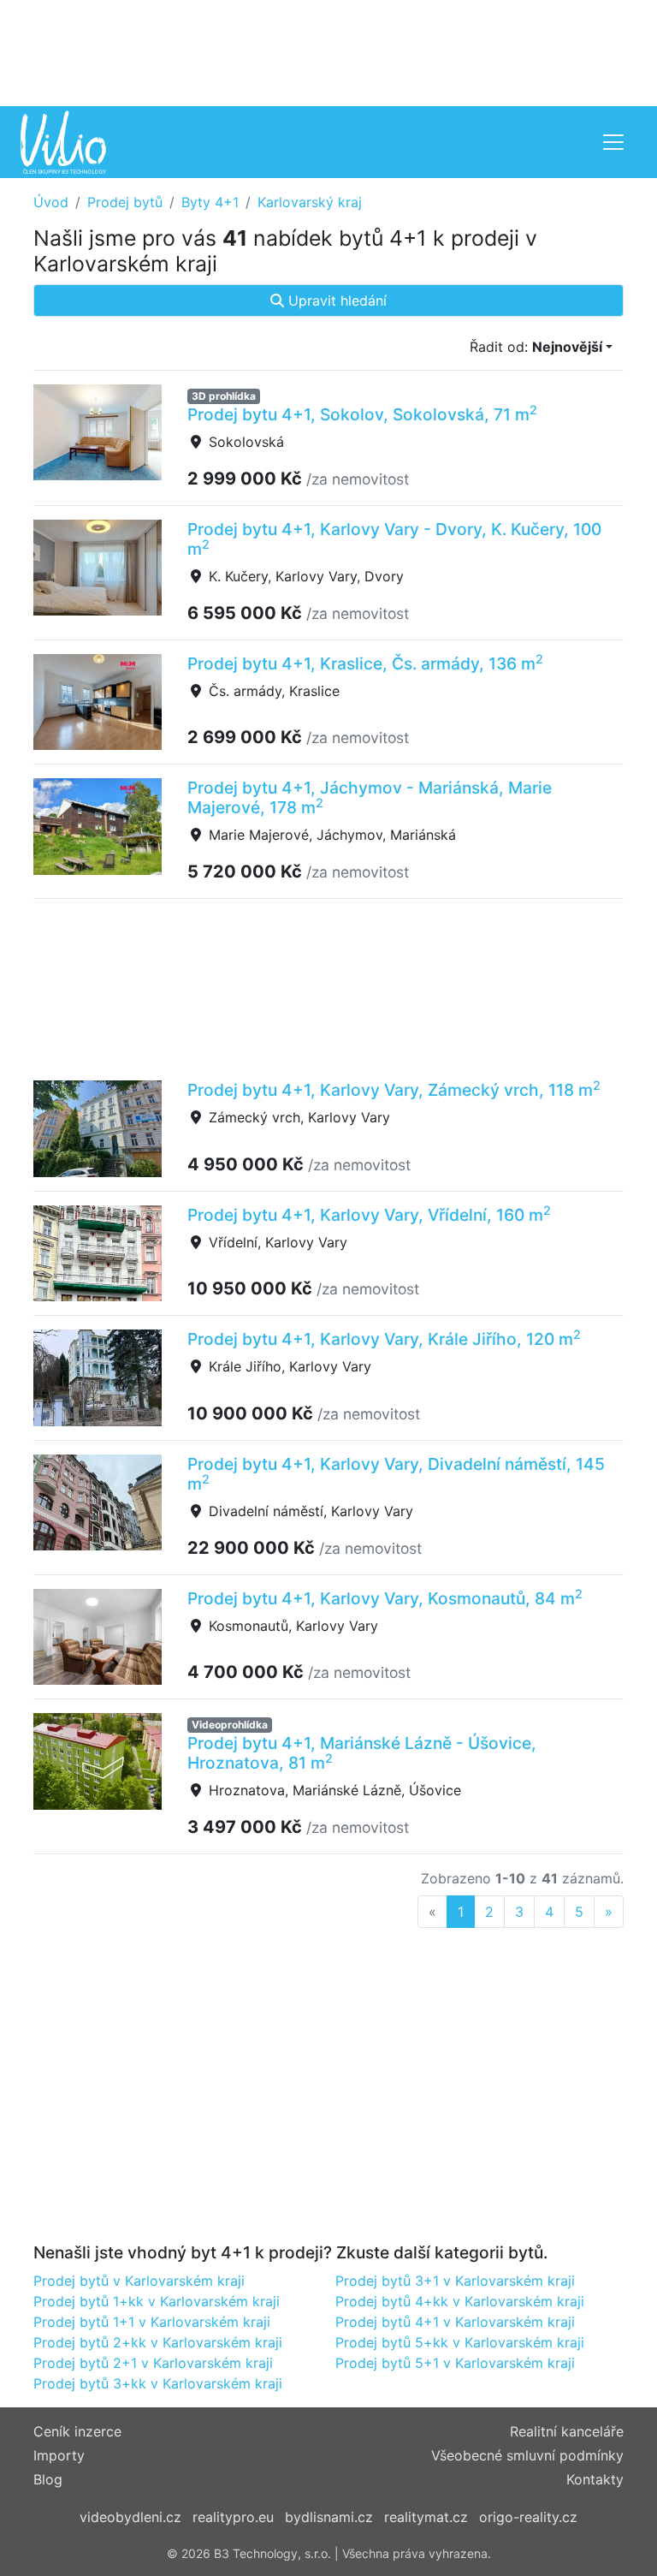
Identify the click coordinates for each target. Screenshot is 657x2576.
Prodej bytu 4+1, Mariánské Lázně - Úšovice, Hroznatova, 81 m (362, 1753)
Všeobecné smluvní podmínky (527, 2455)
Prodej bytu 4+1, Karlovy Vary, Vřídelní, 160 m (369, 1215)
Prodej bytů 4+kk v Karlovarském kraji (460, 2301)
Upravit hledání (335, 300)
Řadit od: (536, 347)
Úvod (51, 202)
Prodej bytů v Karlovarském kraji (139, 2281)
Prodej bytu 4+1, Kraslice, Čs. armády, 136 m (365, 663)
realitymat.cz (426, 2517)
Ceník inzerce (77, 2431)
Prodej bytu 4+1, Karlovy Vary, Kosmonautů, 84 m (385, 1598)
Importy (59, 2455)
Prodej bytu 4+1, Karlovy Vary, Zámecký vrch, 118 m (394, 1090)
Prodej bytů (125, 202)
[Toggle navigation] (613, 142)
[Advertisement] (328, 51)
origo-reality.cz (528, 2517)
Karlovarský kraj (310, 202)
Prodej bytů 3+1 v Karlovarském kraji (455, 2281)
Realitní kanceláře (567, 2431)
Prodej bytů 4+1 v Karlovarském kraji (455, 2322)
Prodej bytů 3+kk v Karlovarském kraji (158, 2383)
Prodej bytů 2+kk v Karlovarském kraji (158, 2342)
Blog (48, 2479)
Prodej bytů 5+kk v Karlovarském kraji (460, 2342)
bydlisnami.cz (329, 2517)
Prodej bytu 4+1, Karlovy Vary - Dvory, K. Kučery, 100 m (394, 539)
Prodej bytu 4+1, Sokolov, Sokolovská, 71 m (362, 414)
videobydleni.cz (130, 2517)
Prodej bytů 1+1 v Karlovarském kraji (152, 2322)
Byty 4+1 (210, 202)
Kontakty (595, 2479)
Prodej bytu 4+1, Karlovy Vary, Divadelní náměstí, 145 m (396, 1474)
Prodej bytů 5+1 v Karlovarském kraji (455, 2363)
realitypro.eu (233, 2517)
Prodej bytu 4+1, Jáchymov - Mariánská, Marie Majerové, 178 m (370, 797)
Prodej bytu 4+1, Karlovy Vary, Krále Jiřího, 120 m (384, 1339)
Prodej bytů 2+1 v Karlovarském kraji (153, 2363)
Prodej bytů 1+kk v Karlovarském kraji (157, 2301)
